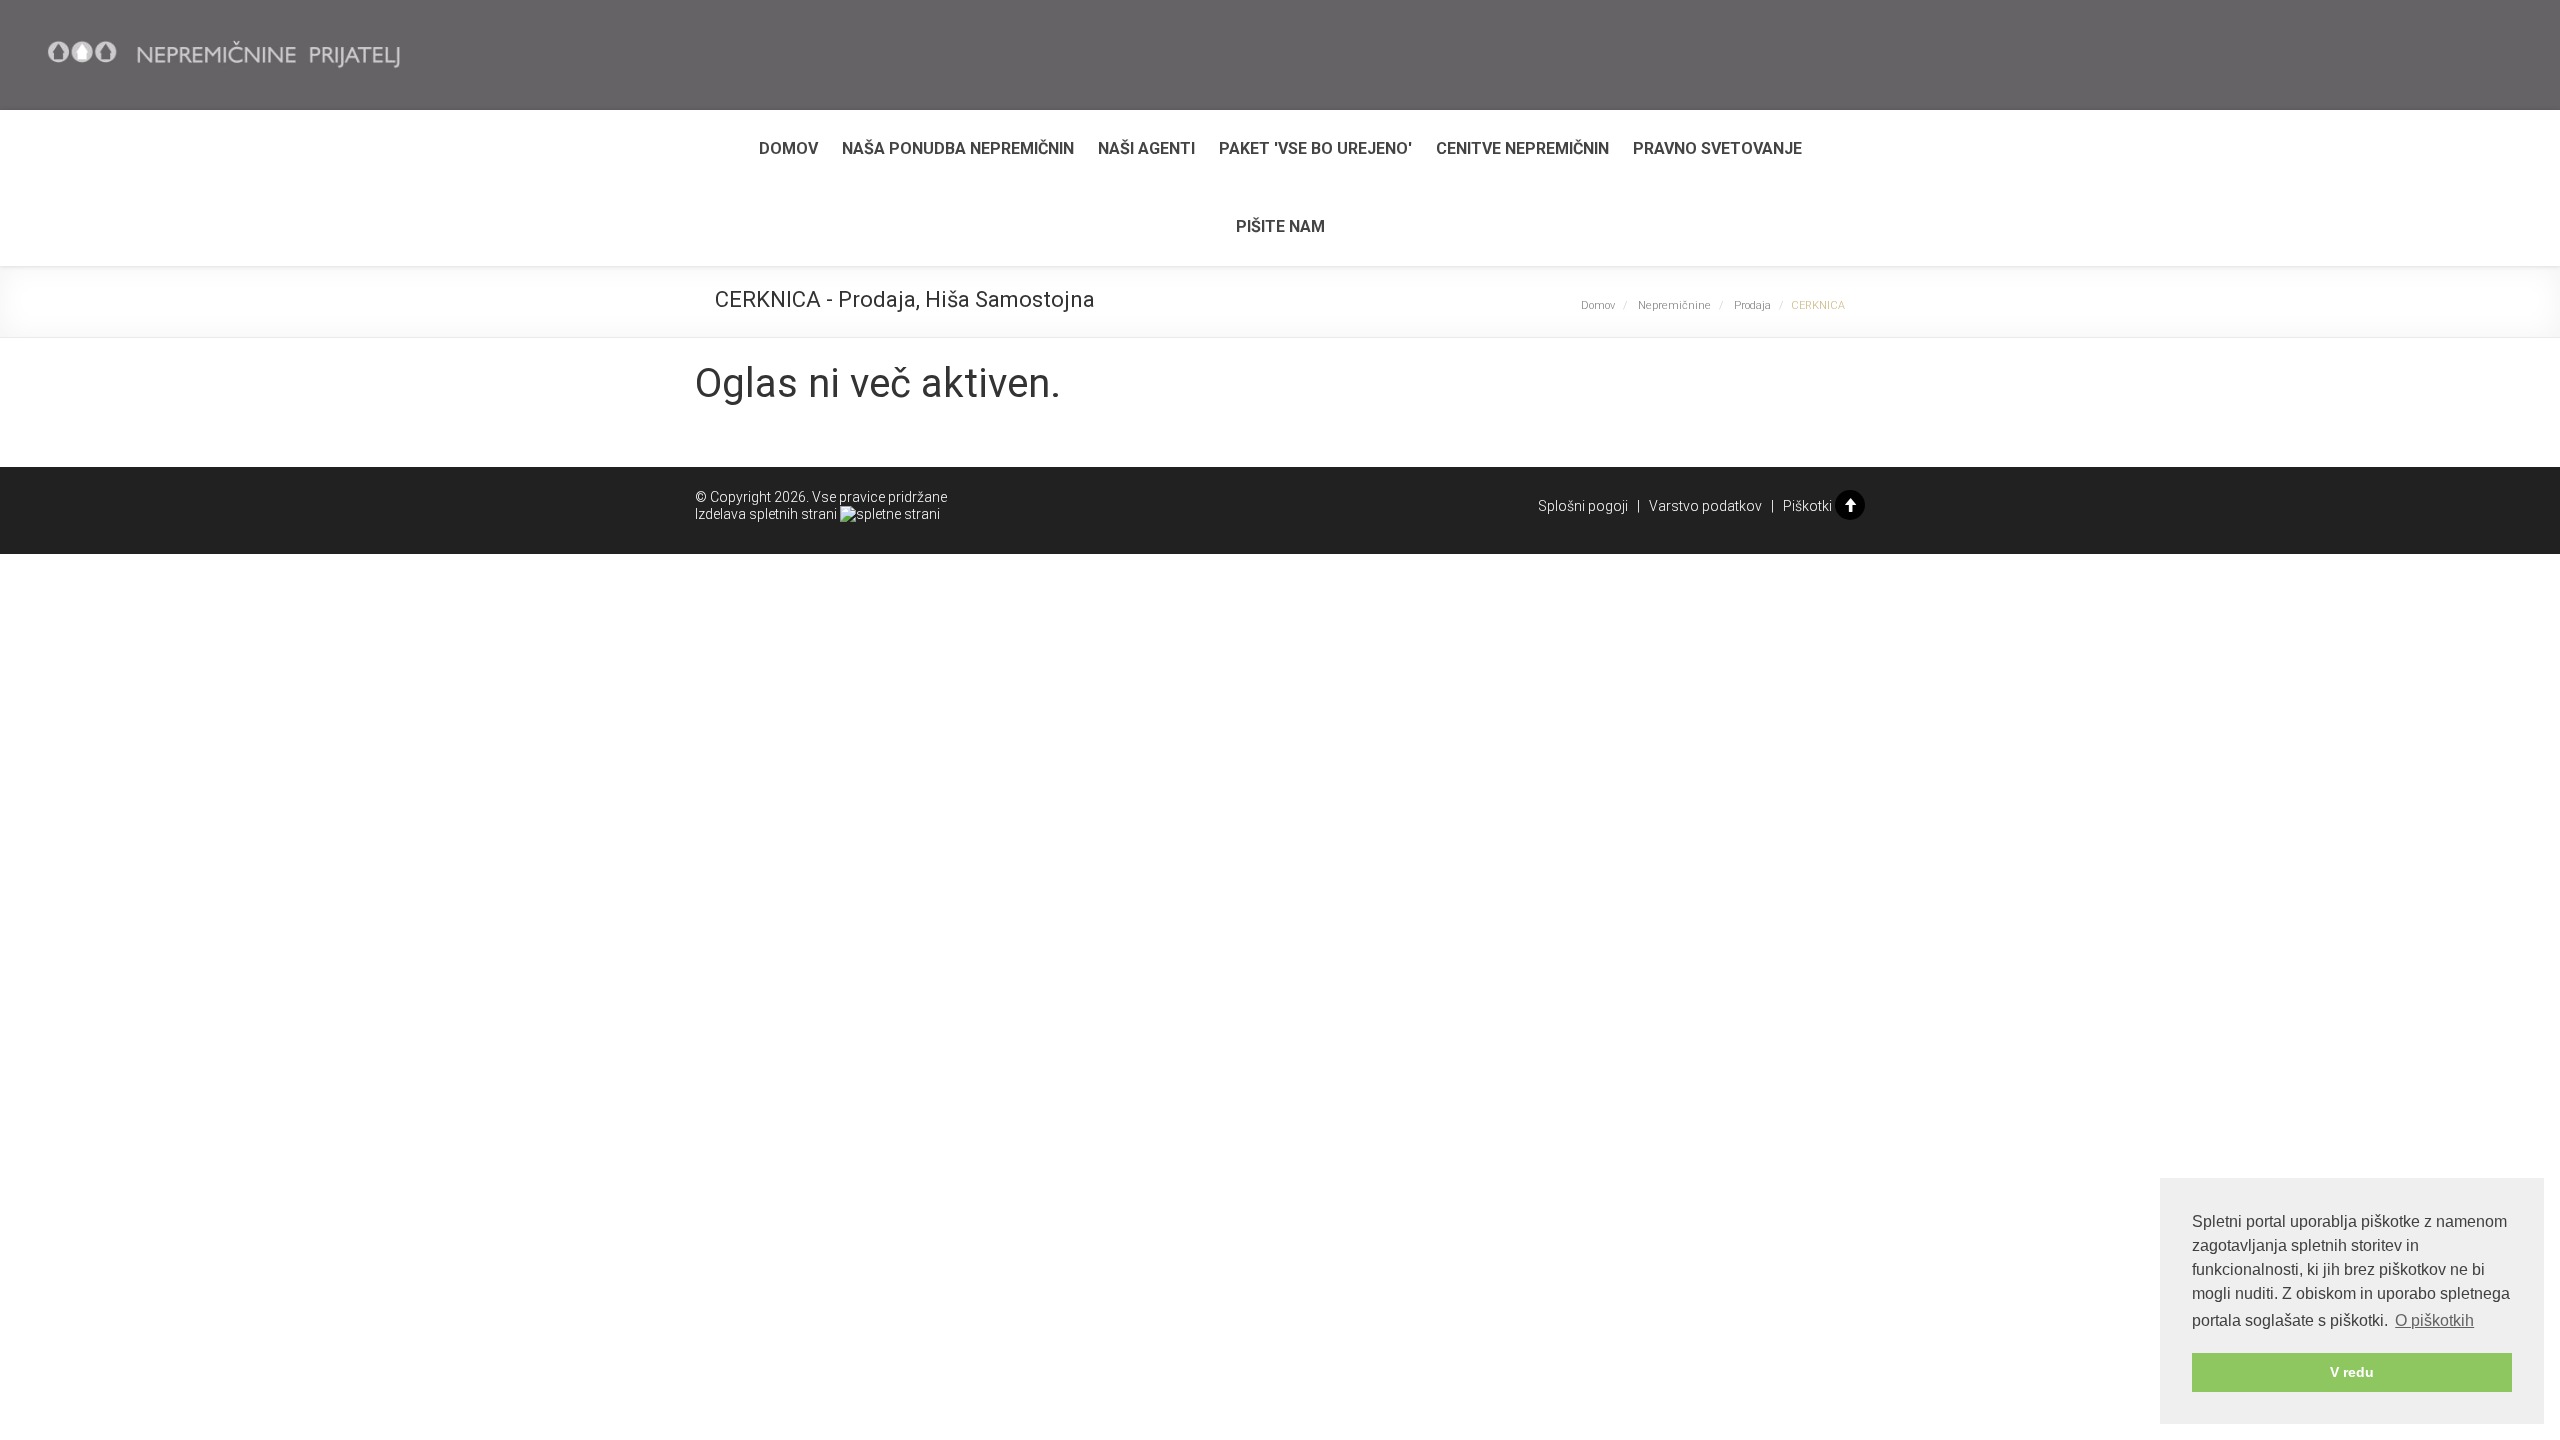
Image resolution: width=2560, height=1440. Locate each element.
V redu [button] (2352, 1372)
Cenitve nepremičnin (1522, 148)
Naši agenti (1146, 148)
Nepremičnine (1674, 305)
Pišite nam (1280, 226)
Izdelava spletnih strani (767, 514)
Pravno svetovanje (1717, 148)
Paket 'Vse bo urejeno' (1315, 148)
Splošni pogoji (1583, 506)
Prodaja (1752, 305)
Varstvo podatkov (1705, 506)
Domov (788, 148)
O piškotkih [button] (2434, 1320)
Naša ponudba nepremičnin (958, 148)
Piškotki (1807, 506)
